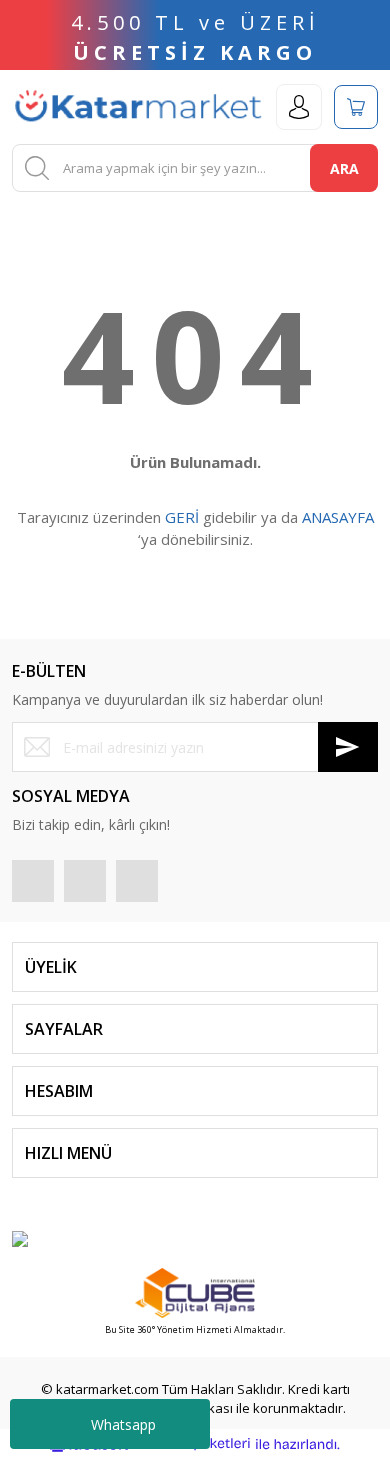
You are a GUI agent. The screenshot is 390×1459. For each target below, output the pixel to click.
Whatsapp (123, 1424)
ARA (344, 168)
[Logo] (138, 107)
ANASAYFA (338, 517)
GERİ (182, 517)
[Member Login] (299, 107)
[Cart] (356, 107)
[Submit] (348, 747)
